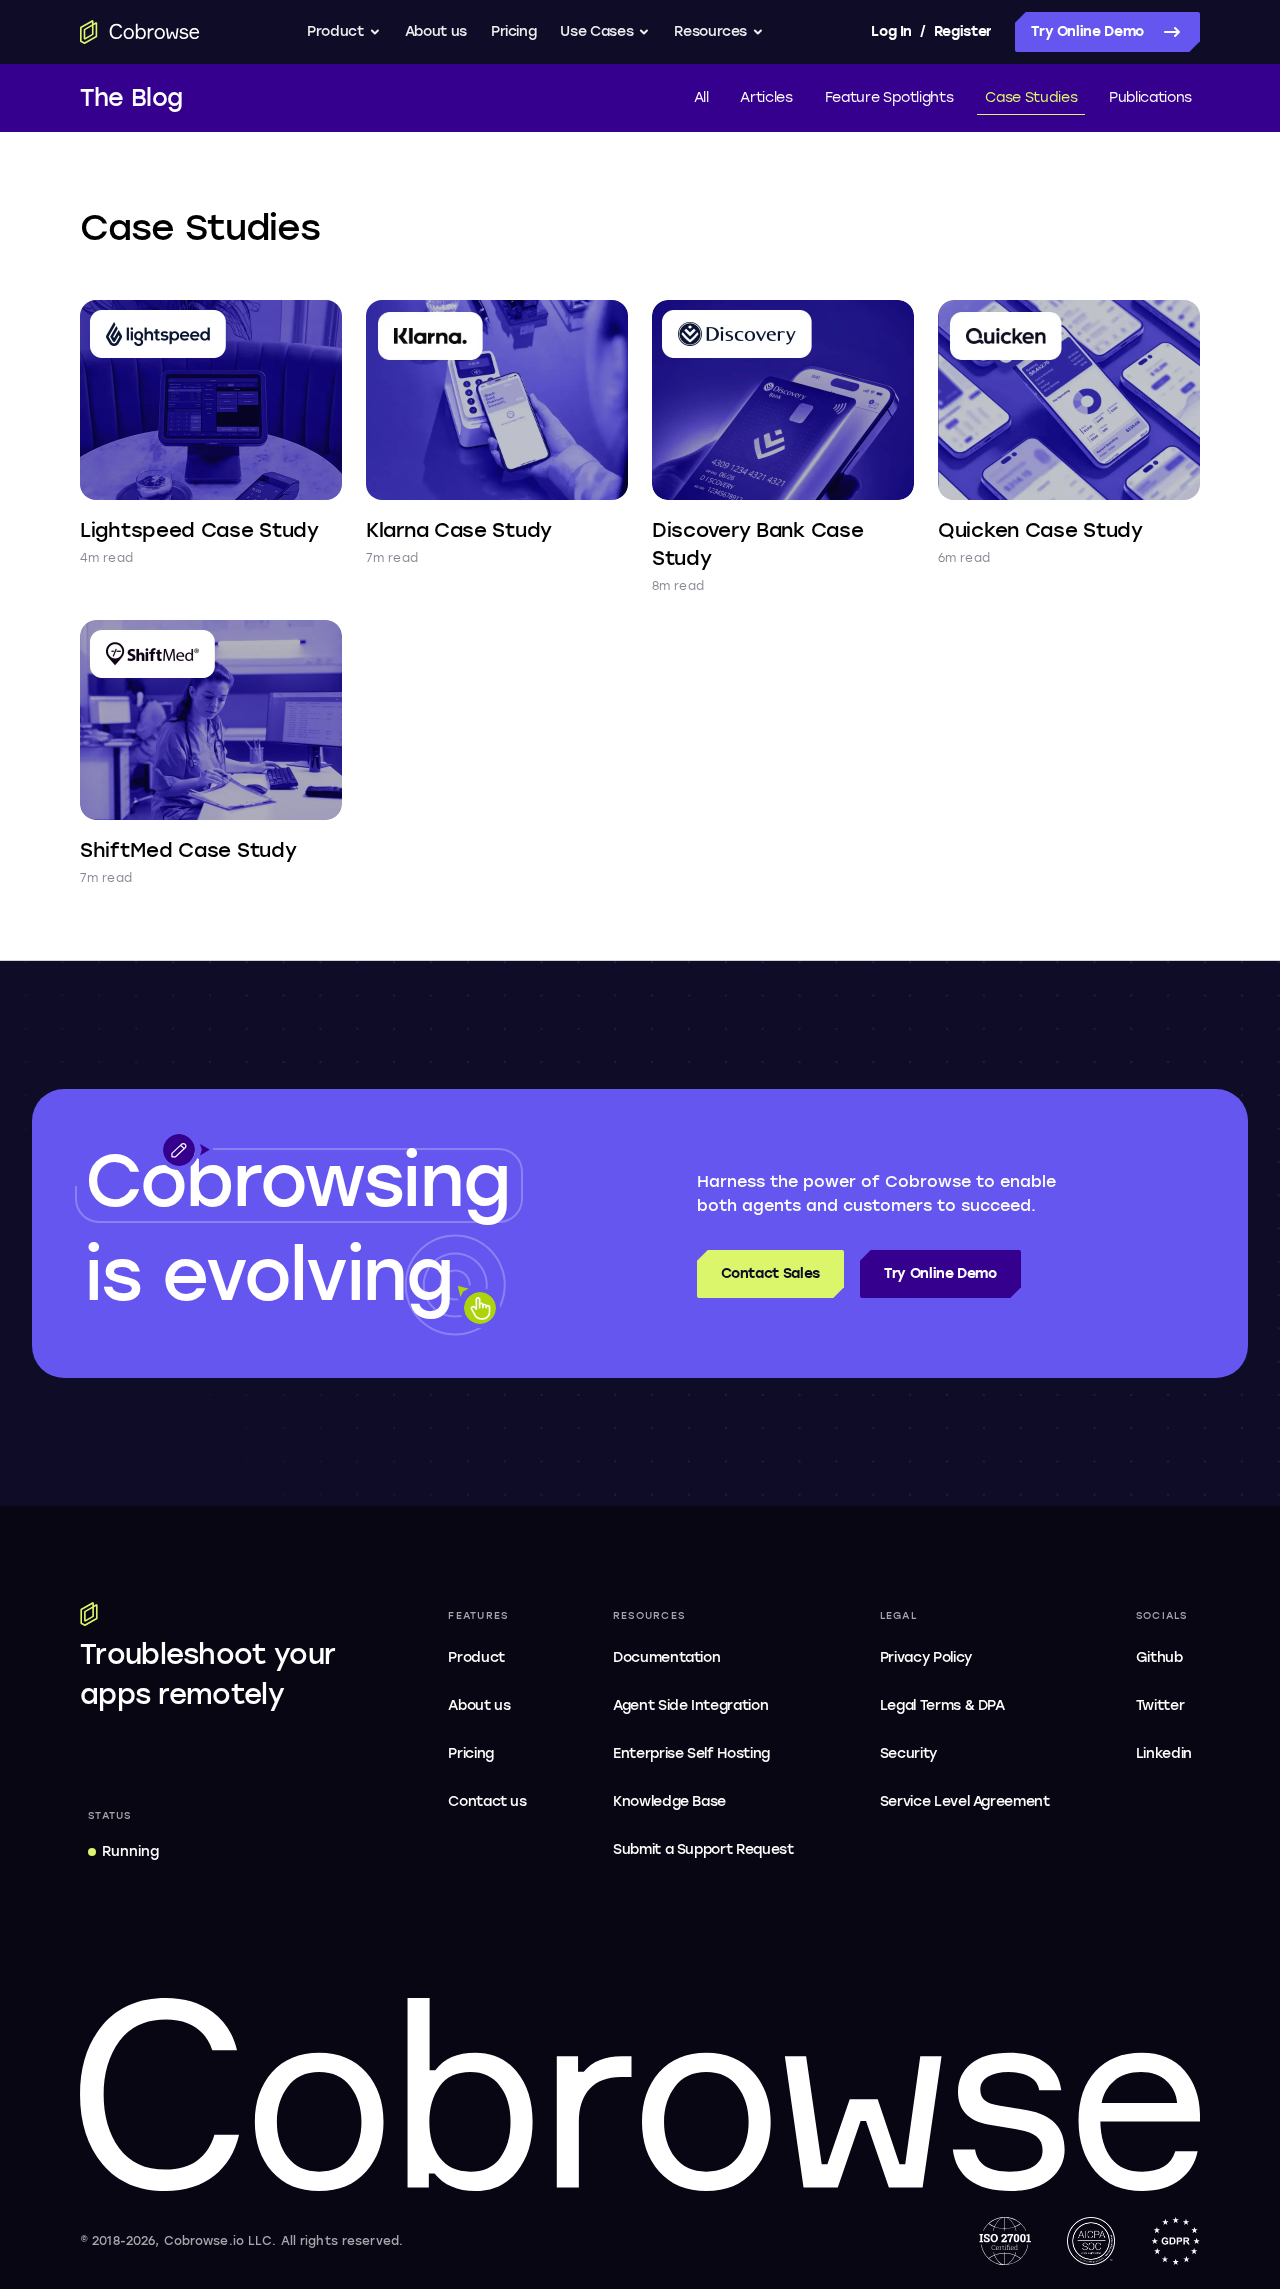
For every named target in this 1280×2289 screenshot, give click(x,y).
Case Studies (1031, 97)
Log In (891, 31)
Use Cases (596, 31)
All (701, 97)
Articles (766, 97)
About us (436, 31)
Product (335, 31)
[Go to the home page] (140, 32)
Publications (1150, 97)
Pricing (514, 31)
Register (963, 31)
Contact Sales (770, 1273)
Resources (710, 31)
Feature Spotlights (889, 97)
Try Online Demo (1087, 31)
